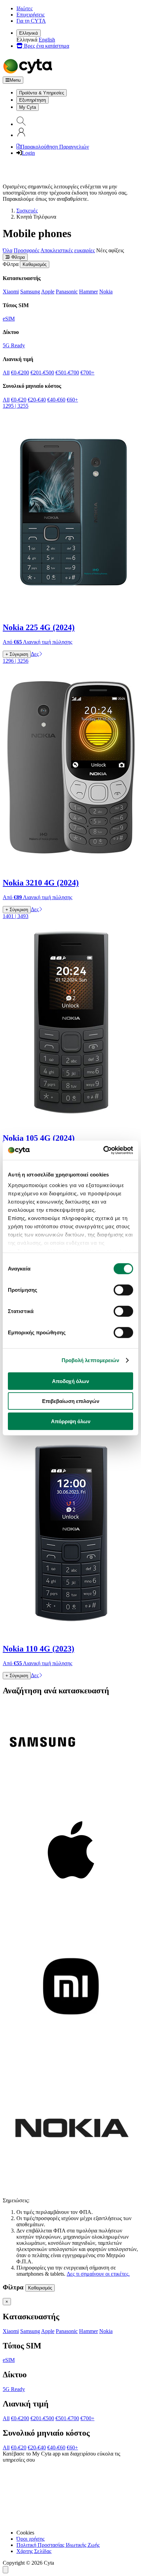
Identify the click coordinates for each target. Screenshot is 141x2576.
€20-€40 (37, 400)
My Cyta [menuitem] (28, 107)
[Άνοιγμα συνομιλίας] (5, 2570)
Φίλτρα (17, 257)
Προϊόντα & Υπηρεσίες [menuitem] (42, 93)
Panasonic (67, 292)
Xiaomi (11, 292)
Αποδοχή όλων (70, 1381)
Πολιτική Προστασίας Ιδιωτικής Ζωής (58, 2545)
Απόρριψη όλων (71, 1421)
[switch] (123, 1290)
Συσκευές (27, 211)
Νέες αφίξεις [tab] (110, 250)
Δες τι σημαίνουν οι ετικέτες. (98, 2274)
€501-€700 (67, 373)
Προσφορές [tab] (27, 250)
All (6, 373)
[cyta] (29, 73)
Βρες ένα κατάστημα (46, 46)
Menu (15, 80)
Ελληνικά (29, 33)
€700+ (87, 373)
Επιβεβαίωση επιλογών (71, 1401)
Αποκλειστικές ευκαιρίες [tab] (68, 250)
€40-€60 (56, 400)
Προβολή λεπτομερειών (91, 1360)
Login (28, 153)
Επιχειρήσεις (30, 15)
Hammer (88, 292)
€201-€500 (42, 373)
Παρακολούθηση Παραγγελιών (55, 147)
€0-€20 (19, 400)
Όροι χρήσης (30, 2539)
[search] (21, 124)
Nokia (106, 292)
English (47, 40)
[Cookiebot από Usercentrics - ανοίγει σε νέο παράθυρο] (103, 1150)
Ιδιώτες (24, 8)
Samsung (30, 292)
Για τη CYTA (31, 21)
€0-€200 (20, 373)
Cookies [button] (25, 2533)
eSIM (9, 319)
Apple (48, 292)
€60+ (72, 400)
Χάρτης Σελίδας (34, 2551)
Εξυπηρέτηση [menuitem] (33, 100)
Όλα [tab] (8, 250)
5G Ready (14, 345)
